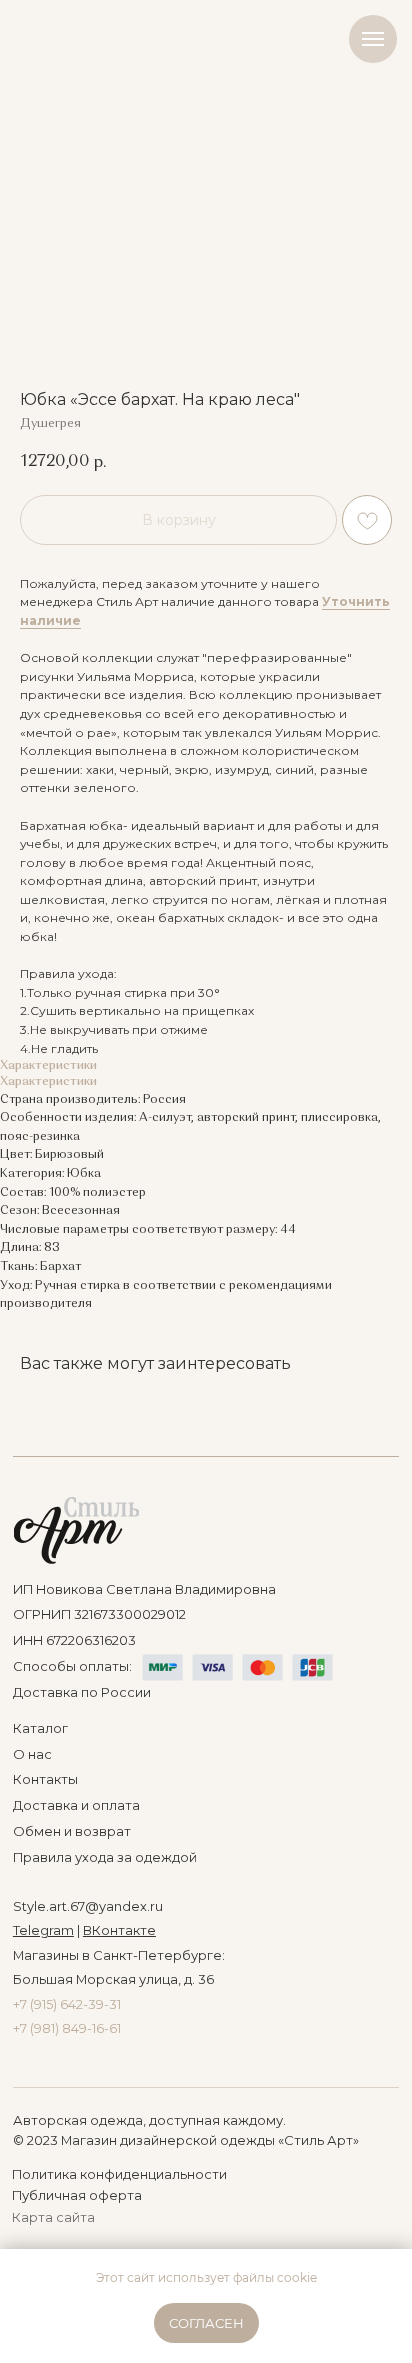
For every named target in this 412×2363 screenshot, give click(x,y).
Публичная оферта (77, 2195)
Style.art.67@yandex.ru (88, 1906)
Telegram (43, 1930)
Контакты (45, 1779)
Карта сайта (53, 2217)
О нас (32, 1754)
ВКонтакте (119, 1930)
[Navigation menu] (373, 39)
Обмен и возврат (72, 1831)
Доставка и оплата (76, 1805)
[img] (76, 1530)
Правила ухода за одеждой (105, 1857)
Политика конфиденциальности (119, 2174)
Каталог (40, 1728)
